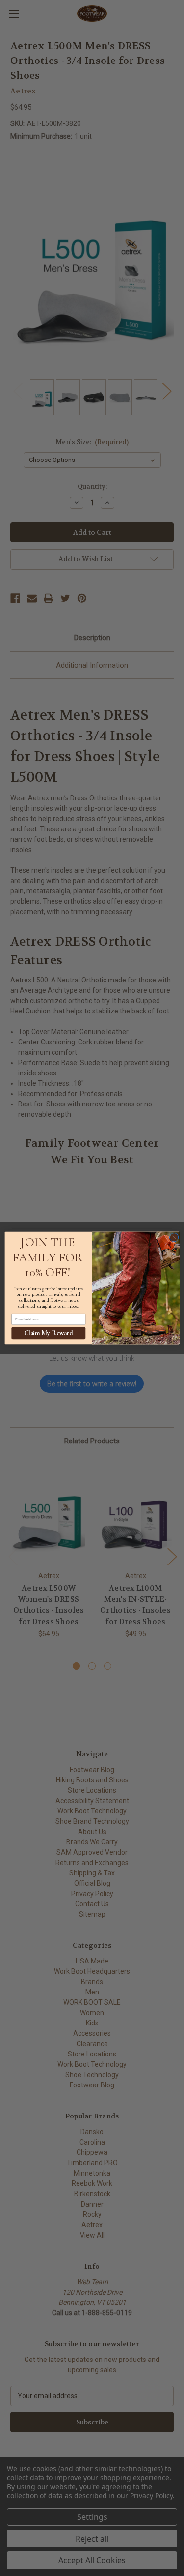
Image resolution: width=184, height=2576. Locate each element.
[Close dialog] (174, 1237)
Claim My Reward (48, 1333)
